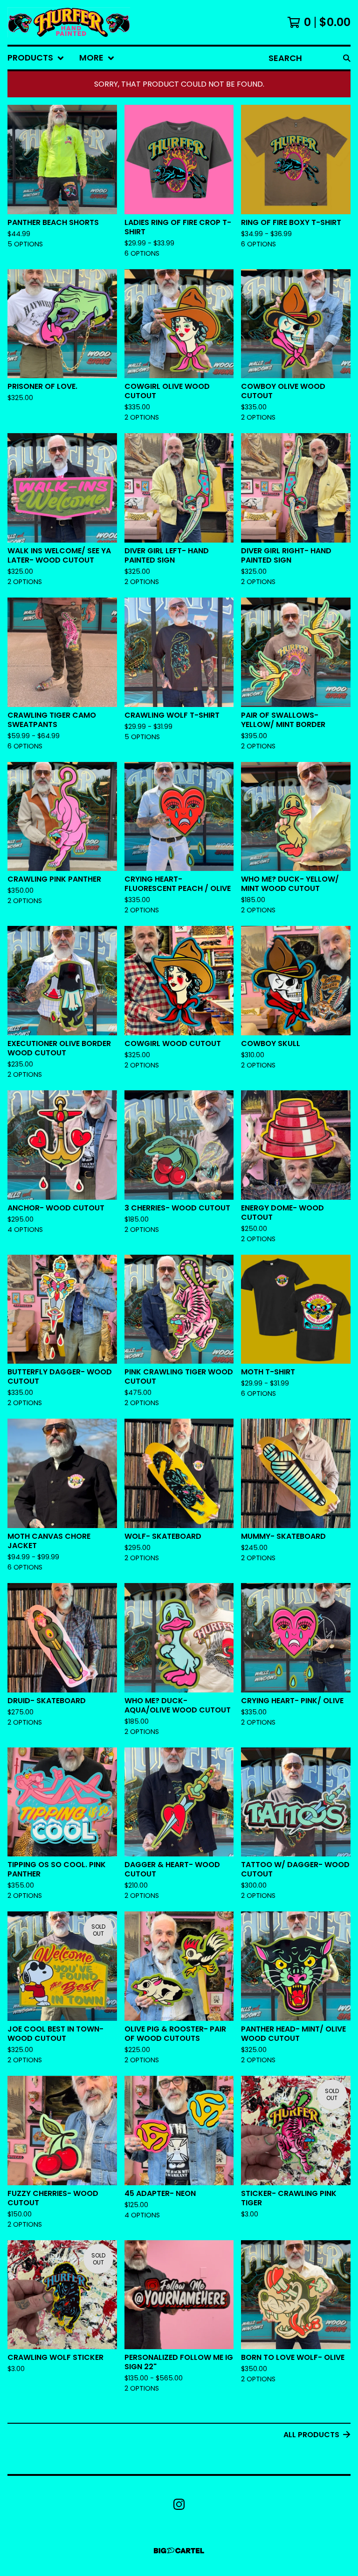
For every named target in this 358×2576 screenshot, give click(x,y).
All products (311, 2435)
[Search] (347, 58)
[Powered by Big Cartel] (179, 2551)
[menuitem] (36, 58)
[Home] (69, 22)
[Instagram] (179, 2504)
